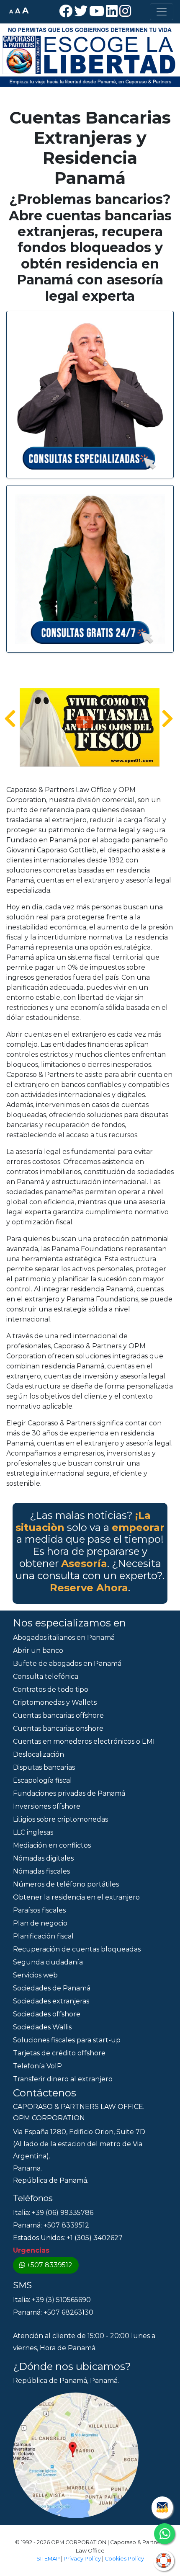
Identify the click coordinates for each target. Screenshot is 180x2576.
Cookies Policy (124, 2559)
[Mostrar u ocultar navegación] (162, 12)
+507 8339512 (50, 2265)
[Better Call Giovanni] (90, 394)
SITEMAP (48, 2559)
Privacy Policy (82, 2559)
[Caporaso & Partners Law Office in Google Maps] (76, 2455)
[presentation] (10, 719)
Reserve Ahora (89, 1588)
